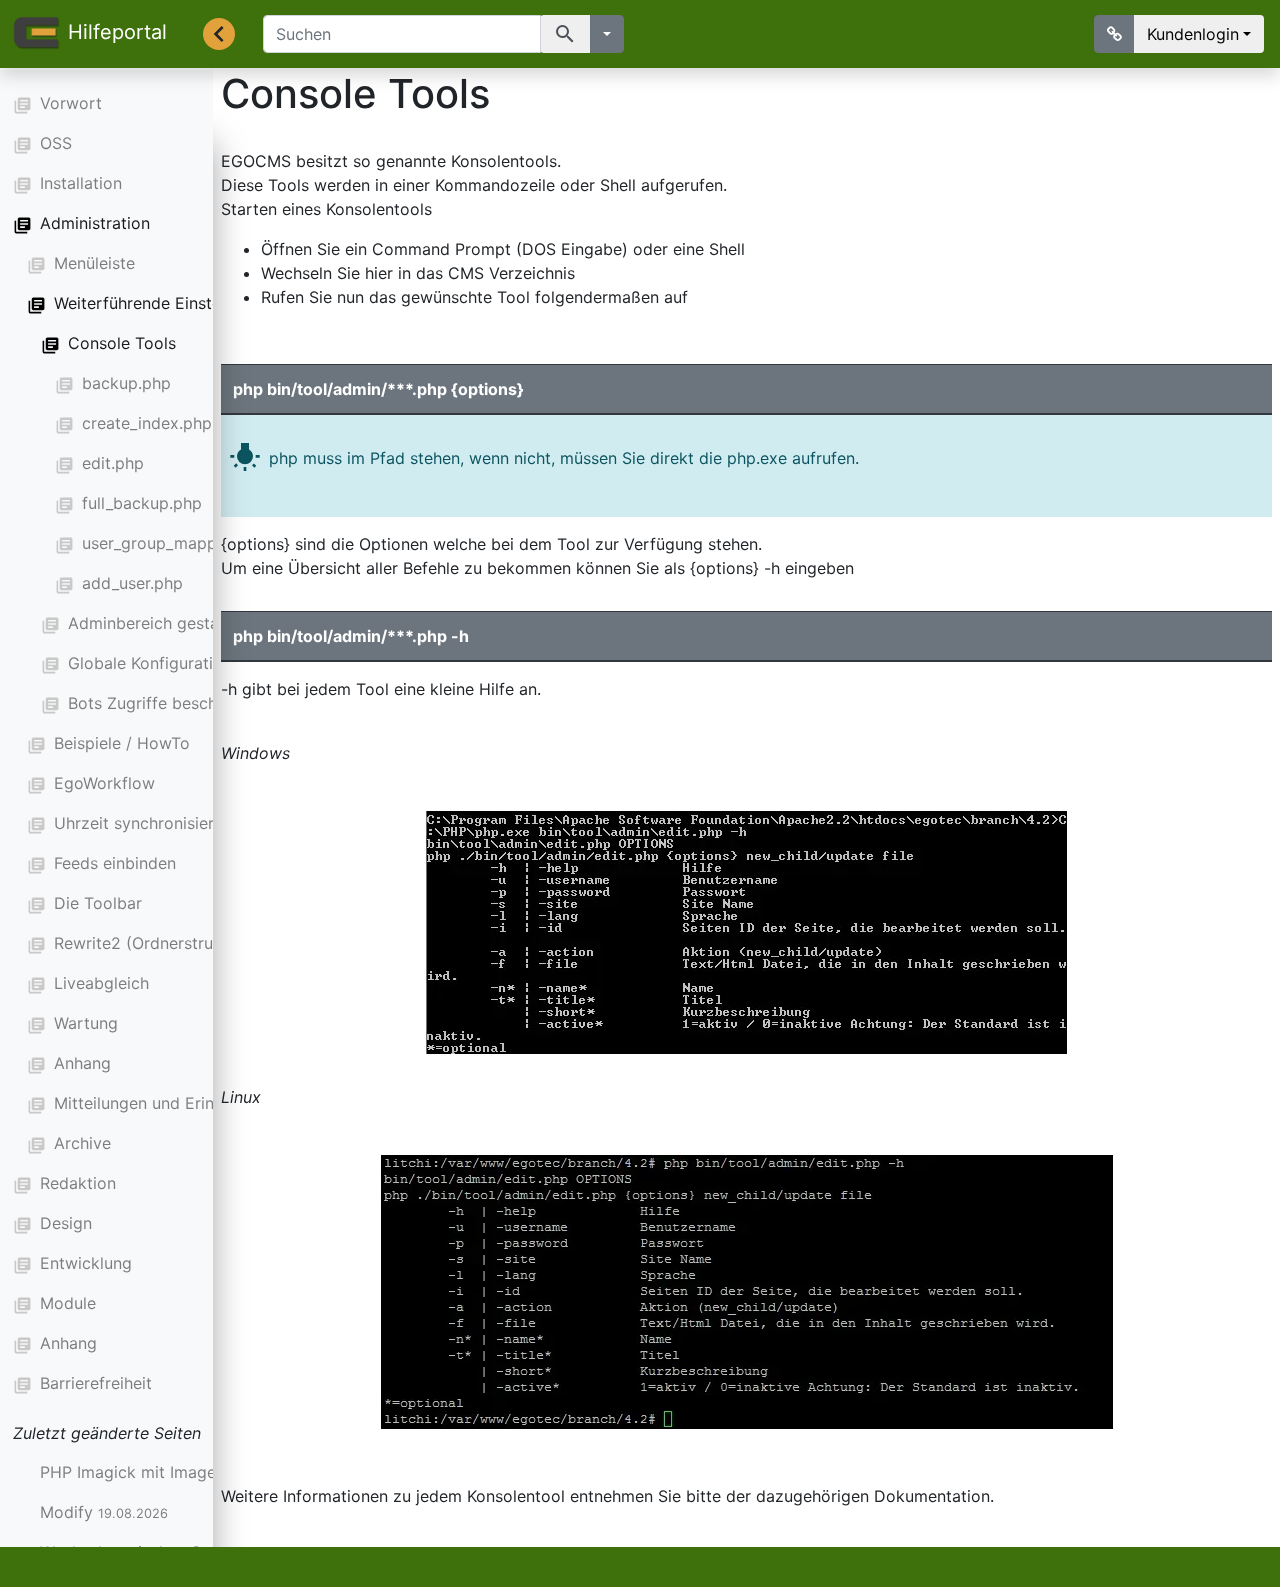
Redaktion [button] (78, 1183)
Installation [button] (81, 183)
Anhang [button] (68, 1343)
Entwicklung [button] (86, 1263)
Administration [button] (95, 223)
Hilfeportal (117, 32)
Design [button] (66, 1223)
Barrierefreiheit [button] (96, 1383)
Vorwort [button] (71, 103)
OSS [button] (56, 143)
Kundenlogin (1193, 34)
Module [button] (68, 1303)
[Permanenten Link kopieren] (1114, 34)
